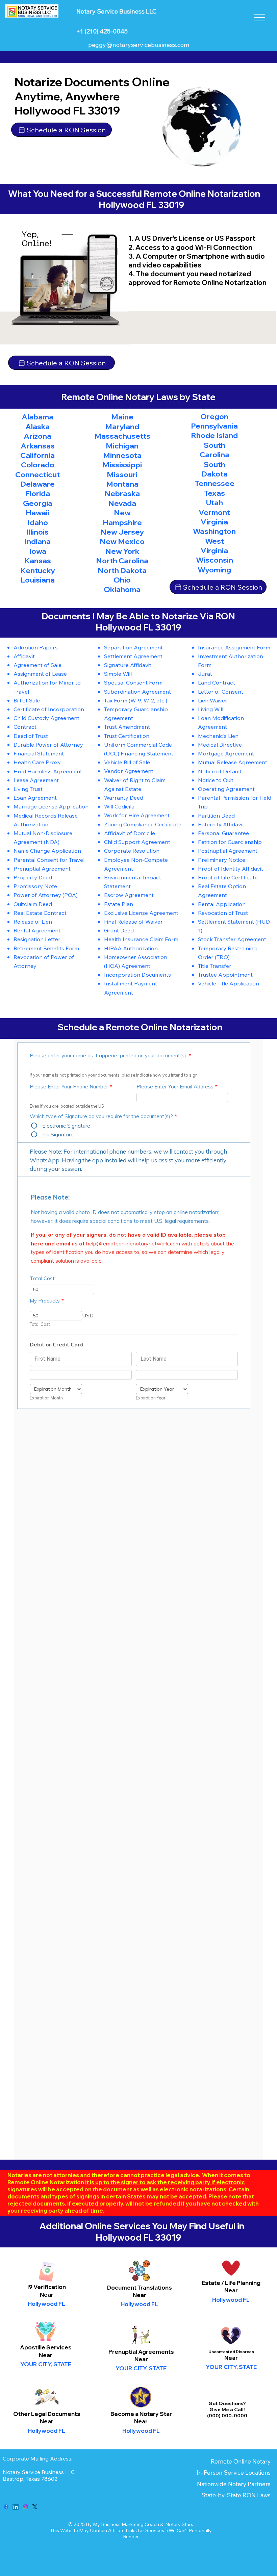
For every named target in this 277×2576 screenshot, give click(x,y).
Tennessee (215, 483)
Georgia (38, 503)
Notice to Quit (216, 780)
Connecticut (37, 474)
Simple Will (118, 674)
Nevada (122, 503)
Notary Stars (179, 2524)
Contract (25, 727)
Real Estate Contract (40, 913)
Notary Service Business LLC (39, 2472)
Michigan (122, 446)
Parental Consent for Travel (49, 860)
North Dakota (122, 570)
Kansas (38, 561)
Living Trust (28, 789)
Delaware (37, 484)
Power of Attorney (37, 895)
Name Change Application (47, 851)
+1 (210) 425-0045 (102, 31)
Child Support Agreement (137, 842)
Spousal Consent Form (133, 682)
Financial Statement (39, 753)
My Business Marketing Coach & (129, 2524)
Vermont (214, 512)
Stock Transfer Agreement (232, 939)
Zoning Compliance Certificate (143, 824)
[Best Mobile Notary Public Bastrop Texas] (6, 2507)
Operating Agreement (226, 789)
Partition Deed (216, 815)
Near (140, 2295)
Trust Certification (127, 736)
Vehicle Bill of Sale (127, 762)
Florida (38, 493)
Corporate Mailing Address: (37, 2458)
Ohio (122, 580)
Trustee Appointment (225, 974)
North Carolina (122, 561)
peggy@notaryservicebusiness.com (139, 45)
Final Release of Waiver (133, 921)
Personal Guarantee (223, 833)
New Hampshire (122, 517)
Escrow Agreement (129, 895)
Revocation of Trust (223, 913)
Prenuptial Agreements (141, 2352)
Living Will (211, 709)
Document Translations (140, 2287)
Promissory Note (35, 886)
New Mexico (122, 541)
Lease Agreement (36, 780)
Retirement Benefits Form (46, 948)
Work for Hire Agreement (137, 815)
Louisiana (38, 580)
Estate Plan (119, 904)
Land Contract (217, 682)
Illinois (37, 532)
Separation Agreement (133, 647)
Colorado (38, 465)
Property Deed (33, 877)
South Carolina (215, 450)
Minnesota (122, 455)
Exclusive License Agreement (141, 913)
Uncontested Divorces (231, 2352)
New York (122, 551)
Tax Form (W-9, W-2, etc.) (136, 700)
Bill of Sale (27, 700)
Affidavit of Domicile (130, 833)
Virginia (214, 522)
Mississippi (122, 465)
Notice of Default (220, 771)
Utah (215, 503)
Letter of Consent (221, 691)
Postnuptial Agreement (228, 851)
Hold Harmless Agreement (48, 771)
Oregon (214, 416)
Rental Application (222, 904)
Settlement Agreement (133, 656)
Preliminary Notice (222, 860)
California (37, 455)
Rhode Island (214, 435)
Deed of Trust (31, 736)
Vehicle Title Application (229, 983)
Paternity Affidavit (221, 824)
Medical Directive (220, 744)
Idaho (38, 522)
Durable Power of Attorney (48, 744)
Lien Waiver (213, 700)
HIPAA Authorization (131, 948)
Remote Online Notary (241, 2461)
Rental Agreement (37, 930)
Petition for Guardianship (230, 842)
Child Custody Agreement (46, 718)
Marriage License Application (51, 806)
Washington (214, 531)
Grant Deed (119, 930)
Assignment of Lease (40, 674)
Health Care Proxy (37, 762)
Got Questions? (227, 2403)
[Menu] (260, 18)
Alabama (37, 417)
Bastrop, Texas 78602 (31, 2479)
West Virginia (214, 546)
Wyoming (214, 570)
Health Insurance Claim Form (141, 939)
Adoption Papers (36, 647)
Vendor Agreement (129, 771)
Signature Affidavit (128, 665)
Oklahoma (122, 589)
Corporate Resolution (132, 851)
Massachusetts (122, 436)
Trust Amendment (127, 727)
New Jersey (122, 532)
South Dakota (215, 469)
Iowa (38, 551)
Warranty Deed (124, 797)
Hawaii (37, 513)
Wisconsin (215, 560)
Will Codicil (118, 806)
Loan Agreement (35, 797)
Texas (214, 493)
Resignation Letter (37, 939)
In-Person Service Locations (234, 2472)
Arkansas (38, 446)
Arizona (37, 436)
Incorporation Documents (137, 974)
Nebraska (122, 493)
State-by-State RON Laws (236, 2495)
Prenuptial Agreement (42, 868)
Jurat (205, 674)
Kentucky (38, 570)
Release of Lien (33, 921)
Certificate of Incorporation (49, 709)
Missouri (122, 474)
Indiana (37, 541)
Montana (122, 484)
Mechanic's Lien (218, 736)
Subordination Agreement (137, 691)
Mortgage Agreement (226, 753)
